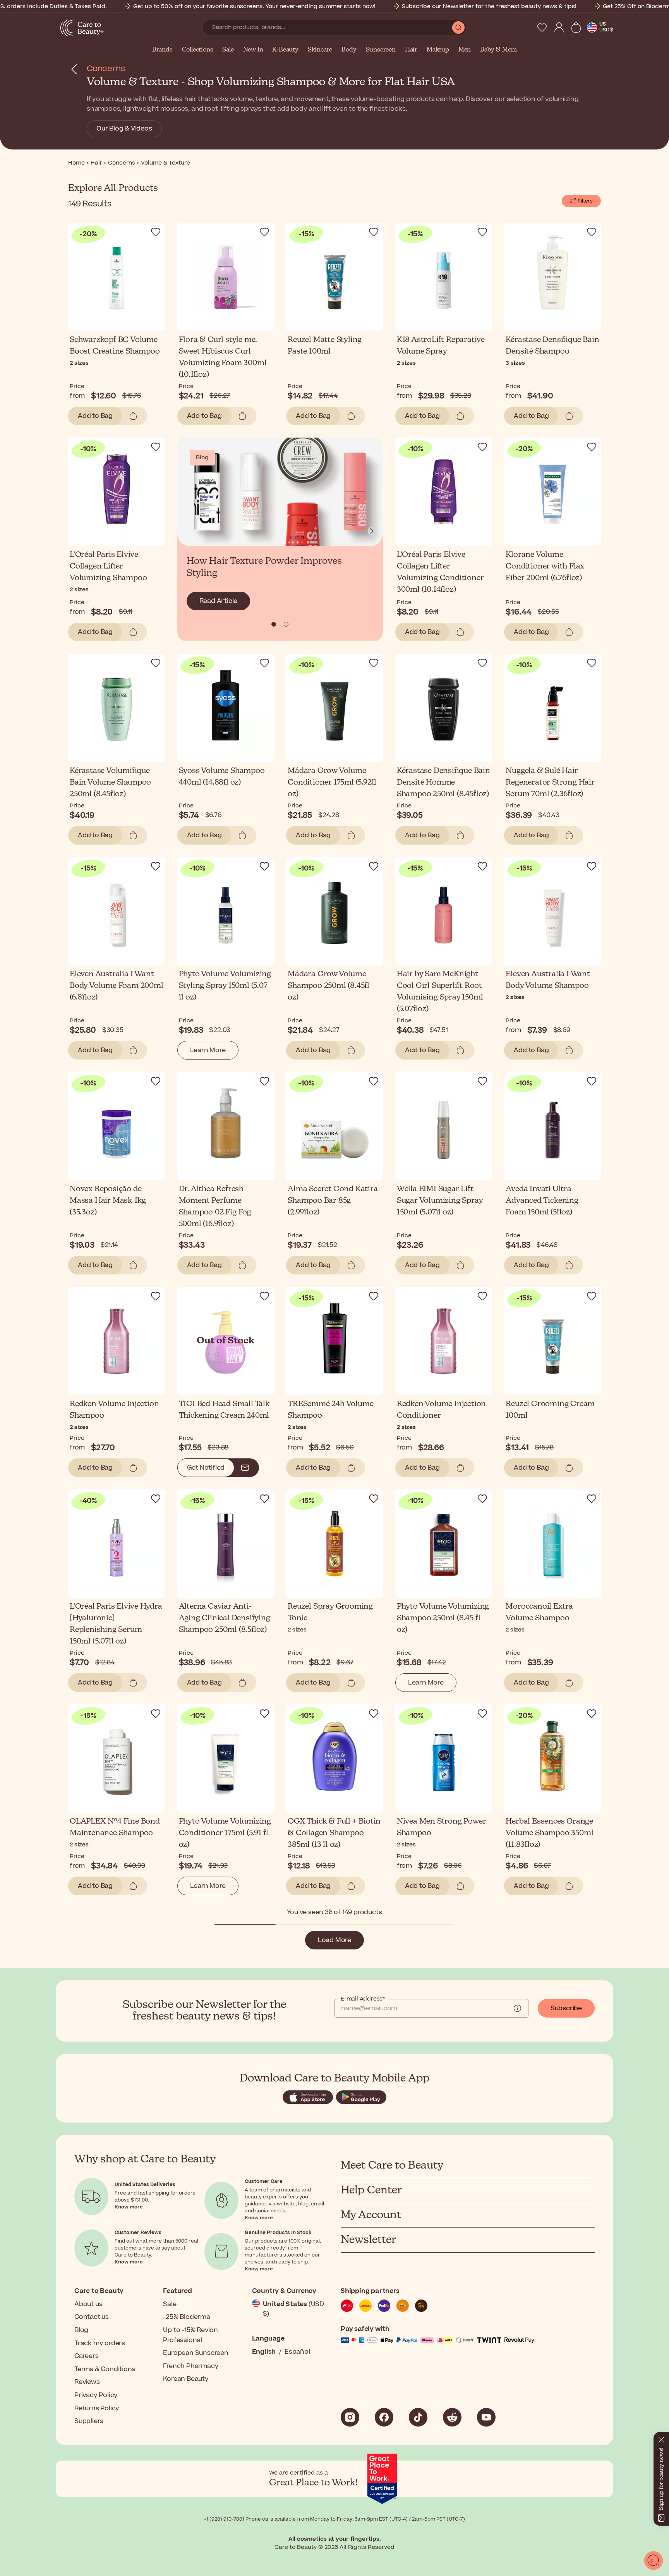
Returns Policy (97, 2408)
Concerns (106, 69)
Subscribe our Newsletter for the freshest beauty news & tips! (489, 6)
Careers (87, 2356)
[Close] (661, 2438)
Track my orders (100, 2343)
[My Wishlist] (542, 27)
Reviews (87, 2382)
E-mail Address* (363, 1999)
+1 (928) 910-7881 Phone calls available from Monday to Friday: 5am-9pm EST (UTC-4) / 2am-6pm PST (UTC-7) (334, 2519)
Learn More (208, 1050)
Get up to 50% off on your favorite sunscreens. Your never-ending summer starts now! (254, 6)
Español (297, 2352)
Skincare (320, 50)
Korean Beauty (186, 2379)
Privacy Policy (96, 2395)
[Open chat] (654, 2561)
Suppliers (89, 2421)
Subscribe (566, 2008)
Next (372, 531)
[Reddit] (452, 2417)
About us (88, 2304)
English (264, 2352)
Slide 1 (286, 624)
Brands (162, 50)
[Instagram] (350, 2417)
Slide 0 (274, 624)
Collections (198, 50)
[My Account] (559, 27)
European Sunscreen (196, 2353)
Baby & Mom (498, 50)
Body (349, 50)
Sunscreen (381, 50)
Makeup (438, 50)
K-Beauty (285, 50)
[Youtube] (486, 2417)
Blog (81, 2330)
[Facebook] (384, 2417)
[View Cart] (576, 27)
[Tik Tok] (418, 2417)
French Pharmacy (191, 2366)
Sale (228, 50)
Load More (334, 1940)
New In (253, 50)
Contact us (92, 2317)
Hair (411, 50)
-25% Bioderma (186, 2317)
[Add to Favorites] (156, 232)
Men (465, 50)
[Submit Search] (458, 27)
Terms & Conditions (105, 2369)
